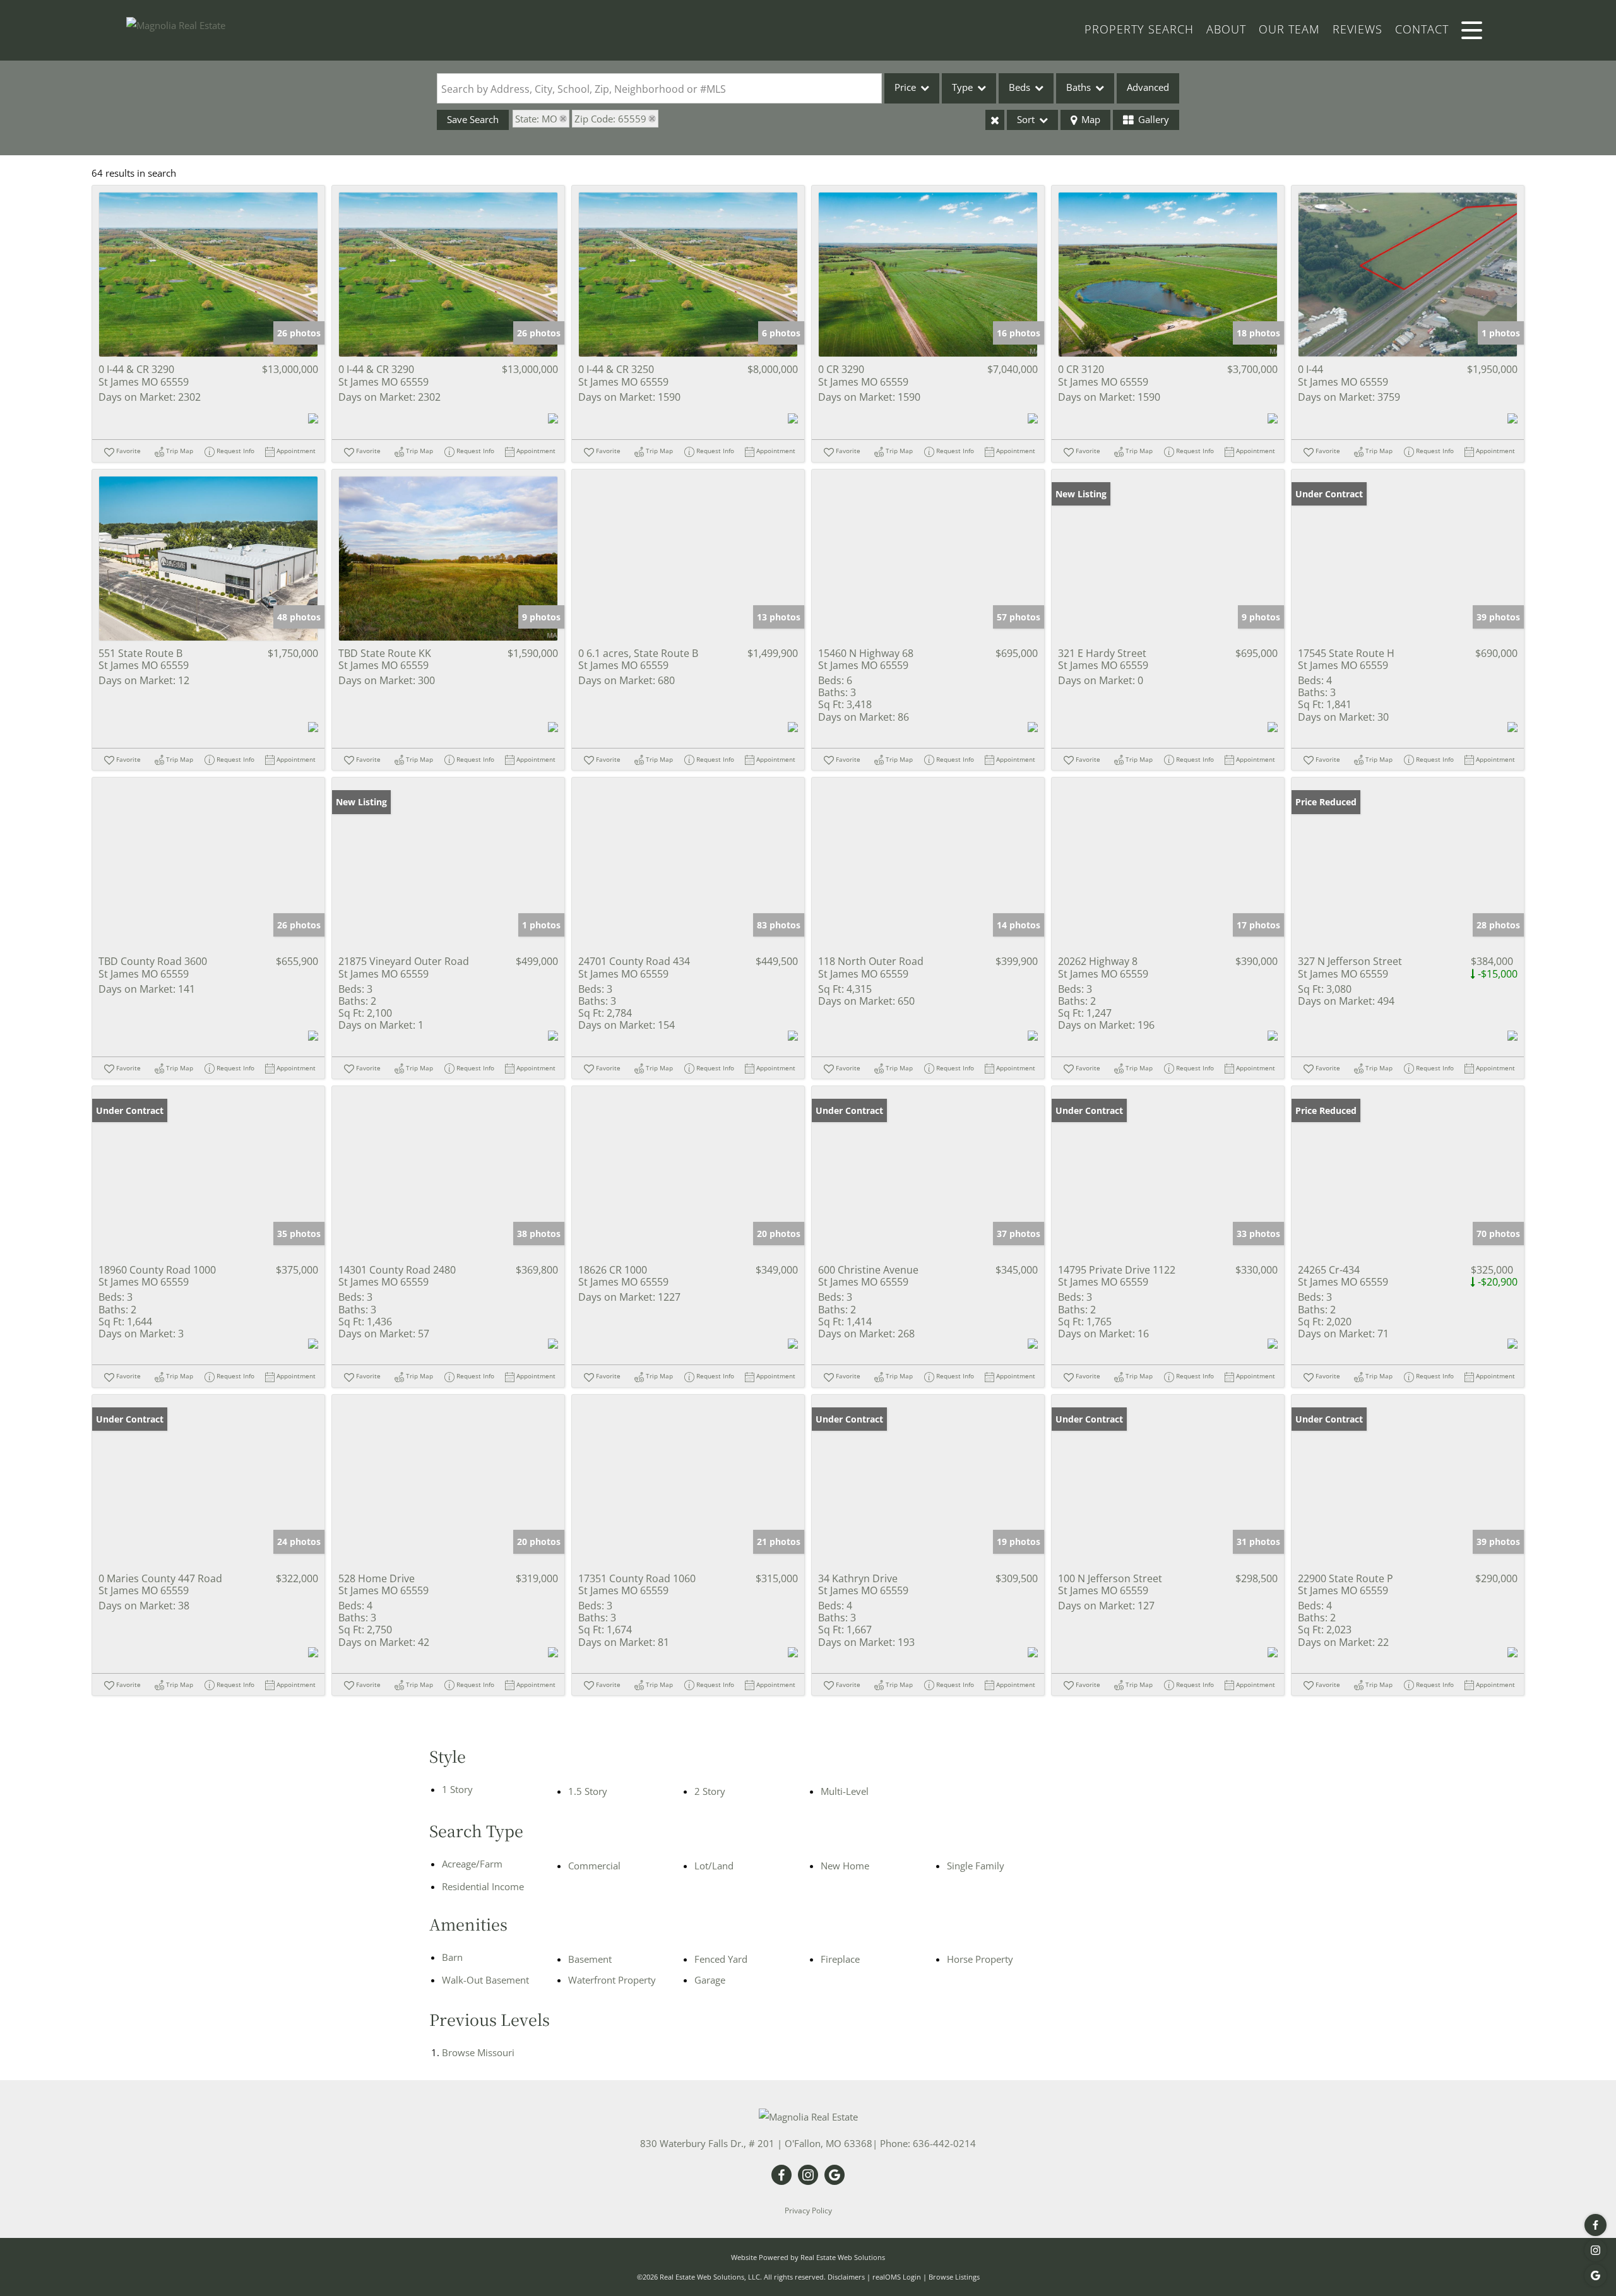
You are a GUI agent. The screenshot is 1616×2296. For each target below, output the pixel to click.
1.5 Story (588, 1791)
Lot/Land (714, 1866)
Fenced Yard (721, 1959)
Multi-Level (845, 1791)
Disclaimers (846, 2277)
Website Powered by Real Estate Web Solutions (808, 2257)
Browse (478, 2052)
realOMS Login (897, 2277)
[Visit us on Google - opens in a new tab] (1595, 2275)
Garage (710, 1980)
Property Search (1139, 29)
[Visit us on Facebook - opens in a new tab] (1595, 2225)
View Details (209, 275)
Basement (590, 1959)
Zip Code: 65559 (610, 119)
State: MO (536, 119)
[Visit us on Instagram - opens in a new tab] (1595, 2250)
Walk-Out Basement (485, 1980)
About (1226, 29)
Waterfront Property (612, 1980)
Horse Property (980, 1959)
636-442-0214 (944, 2143)
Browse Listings (954, 2277)
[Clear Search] (995, 120)
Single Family (976, 1866)
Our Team (1289, 29)
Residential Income (483, 1886)
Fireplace (840, 1959)
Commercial (594, 1866)
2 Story (710, 1791)
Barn (452, 1957)
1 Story (457, 1789)
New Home (845, 1866)
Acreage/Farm (472, 1864)
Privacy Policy (808, 2210)
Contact (1422, 29)
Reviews (1358, 29)
